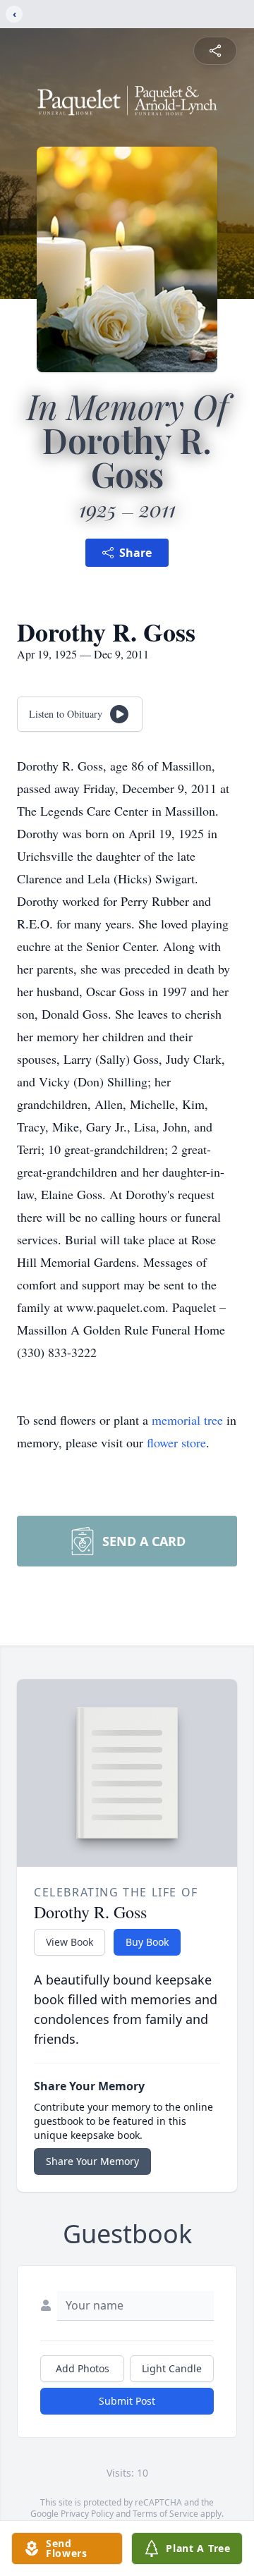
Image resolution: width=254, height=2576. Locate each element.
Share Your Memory (92, 2161)
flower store (176, 1442)
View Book (69, 1942)
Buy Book (147, 1942)
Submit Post (127, 2401)
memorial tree (187, 1420)
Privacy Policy (87, 2514)
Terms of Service (165, 2514)
